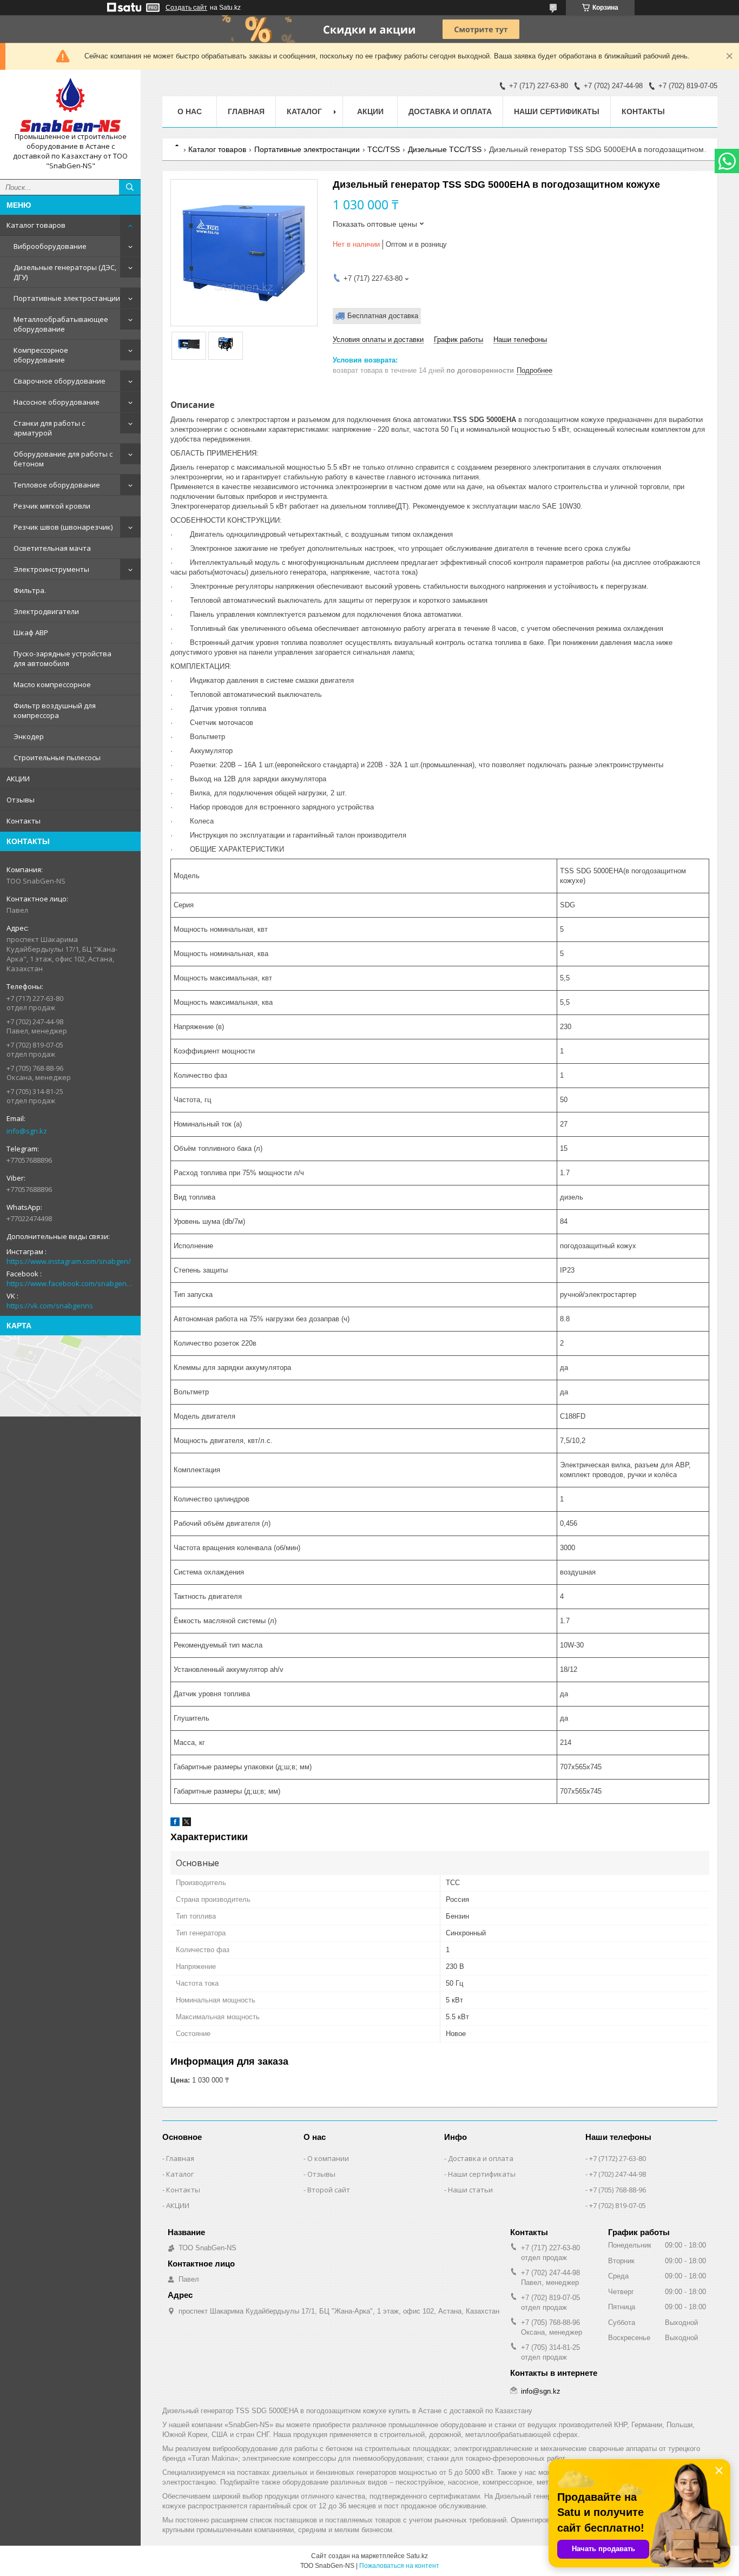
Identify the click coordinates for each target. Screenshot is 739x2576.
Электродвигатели (46, 611)
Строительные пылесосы (57, 757)
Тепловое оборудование (57, 485)
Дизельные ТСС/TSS (445, 149)
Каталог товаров (36, 225)
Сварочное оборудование (60, 381)
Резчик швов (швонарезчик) (63, 527)
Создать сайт (186, 8)
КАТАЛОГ (304, 111)
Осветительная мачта (52, 548)
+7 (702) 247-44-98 (618, 2174)
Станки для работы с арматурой (49, 428)
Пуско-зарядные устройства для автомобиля (62, 658)
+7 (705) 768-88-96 (618, 2190)
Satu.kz (417, 2556)
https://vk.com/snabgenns (50, 1306)
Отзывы (21, 800)
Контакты (24, 821)
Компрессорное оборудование (41, 355)
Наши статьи (470, 2190)
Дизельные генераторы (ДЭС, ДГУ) (65, 272)
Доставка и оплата (450, 111)
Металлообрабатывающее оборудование (61, 324)
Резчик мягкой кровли (52, 506)
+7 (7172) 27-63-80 (618, 2158)
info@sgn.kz (27, 1131)
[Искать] (130, 187)
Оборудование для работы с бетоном (63, 459)
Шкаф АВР (31, 633)
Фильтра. (30, 590)
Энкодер (29, 736)
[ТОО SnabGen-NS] (70, 105)
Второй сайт (329, 2190)
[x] (187, 1824)
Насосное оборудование (57, 402)
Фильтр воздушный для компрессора (55, 710)
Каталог (180, 2174)
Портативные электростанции (67, 298)
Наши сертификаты (557, 111)
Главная (246, 111)
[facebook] (175, 1824)
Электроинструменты (51, 569)
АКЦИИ (18, 779)
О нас (190, 111)
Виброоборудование (50, 246)
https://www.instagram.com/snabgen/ (69, 1261)
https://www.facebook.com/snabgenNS (70, 1283)
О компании (328, 2158)
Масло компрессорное (52, 684)
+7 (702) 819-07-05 (618, 2205)
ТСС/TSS (384, 149)
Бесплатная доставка (383, 316)
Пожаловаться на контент (399, 2566)
